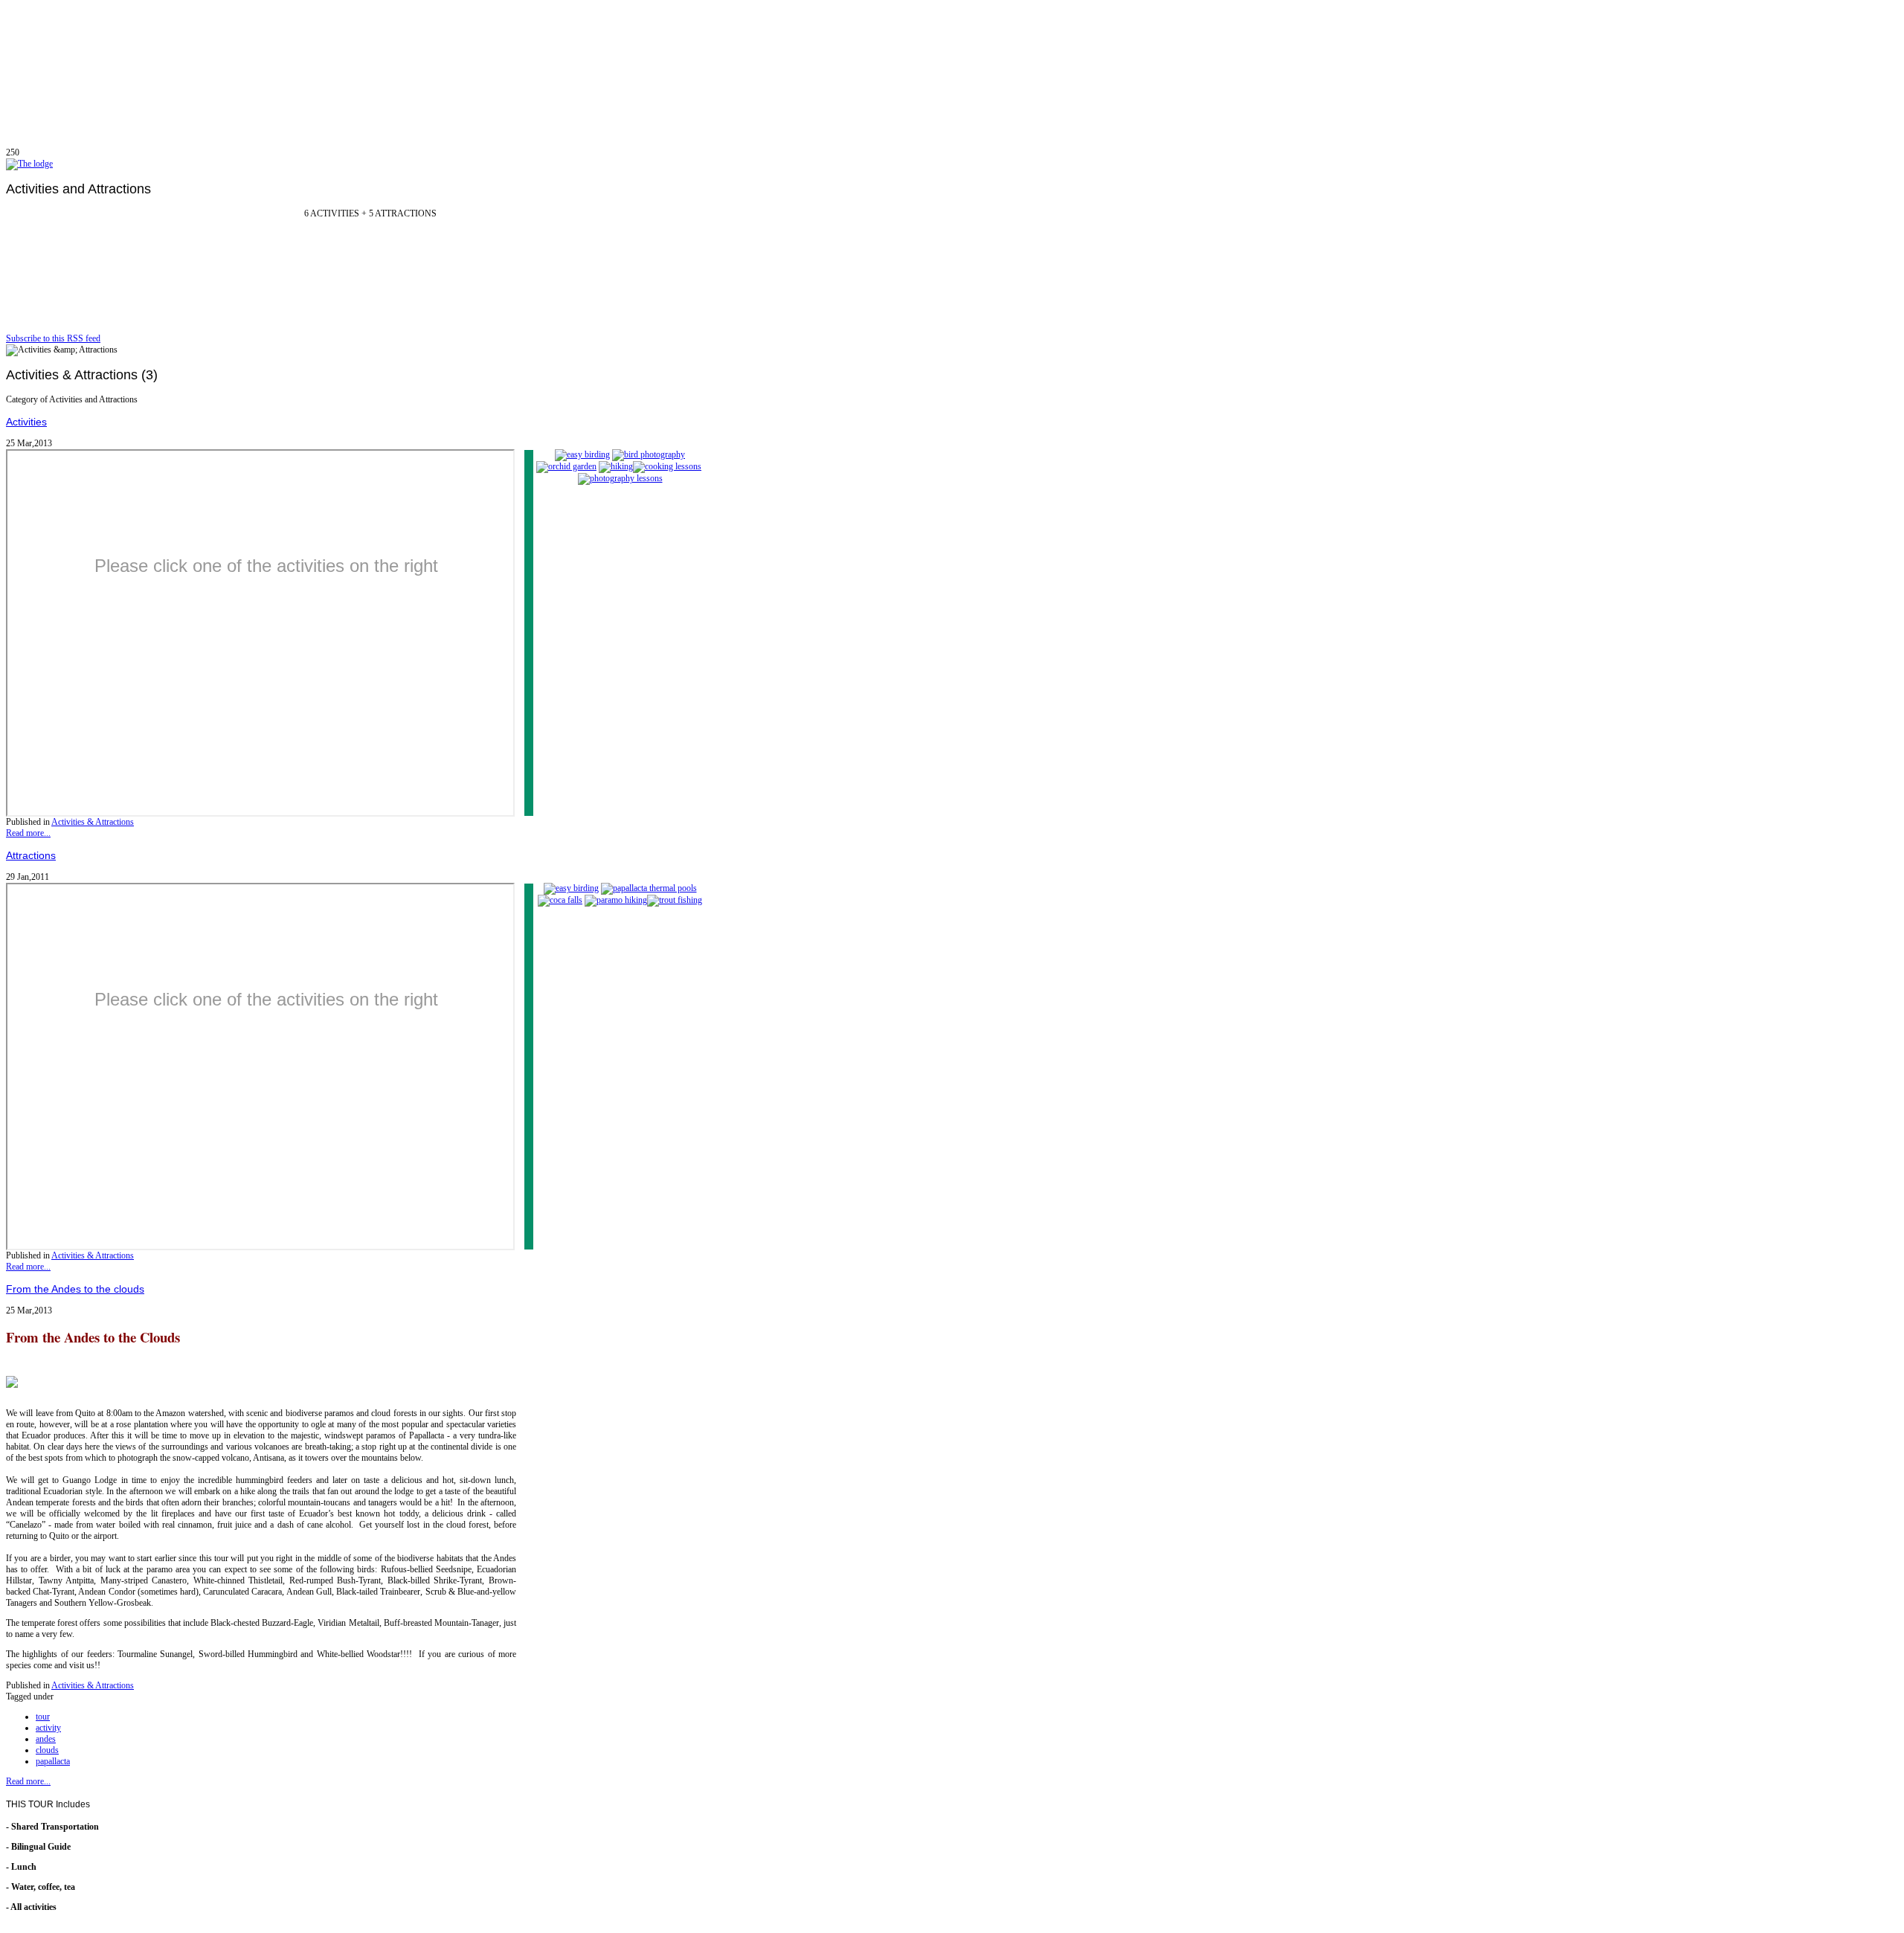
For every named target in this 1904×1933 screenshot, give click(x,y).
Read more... (28, 833)
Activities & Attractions (93, 822)
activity (48, 1728)
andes (46, 1739)
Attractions (31, 855)
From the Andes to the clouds (75, 1289)
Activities (26, 422)
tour (43, 1717)
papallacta (53, 1761)
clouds (47, 1750)
